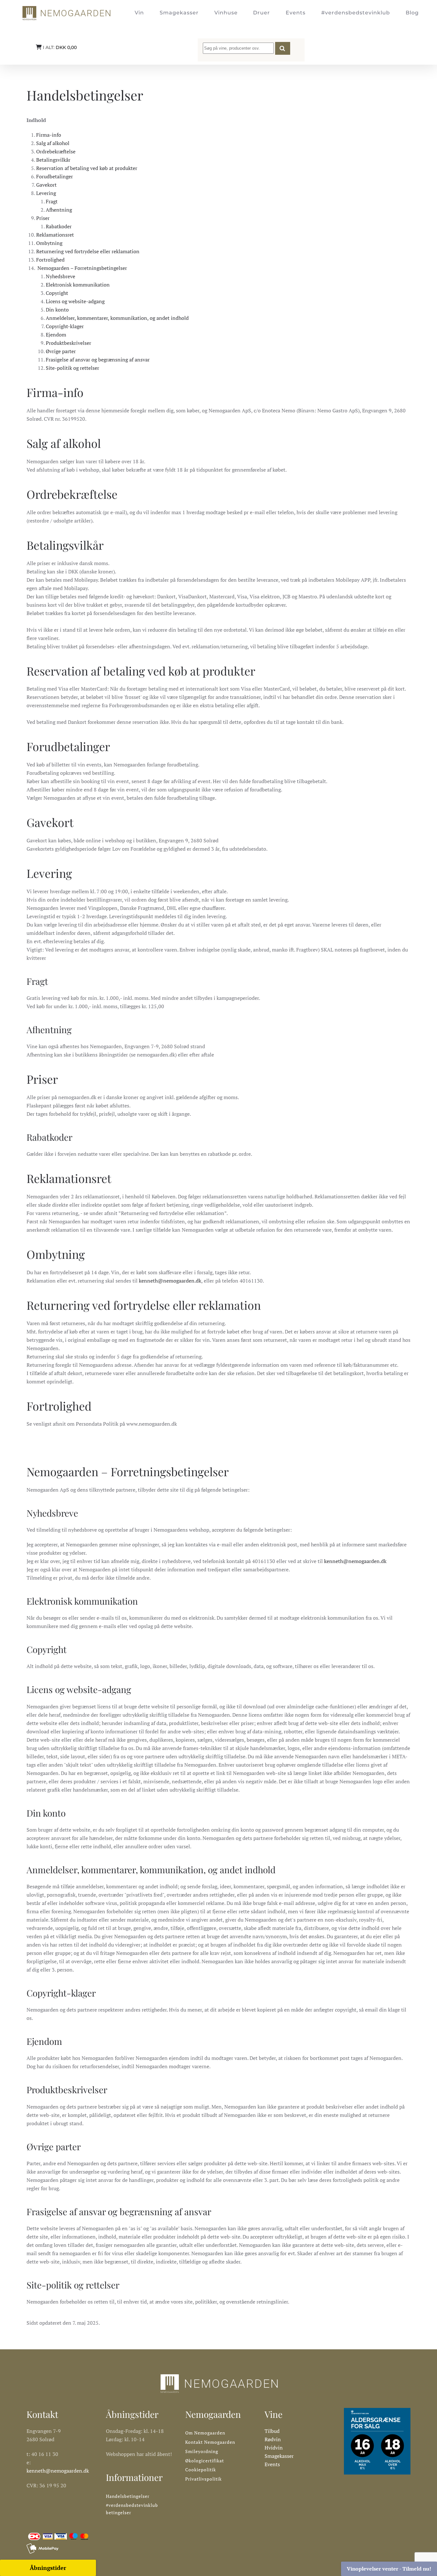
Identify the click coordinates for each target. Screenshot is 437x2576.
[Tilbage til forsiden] (66, 13)
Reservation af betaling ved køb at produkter (87, 168)
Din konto (57, 310)
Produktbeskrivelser (68, 343)
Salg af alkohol (53, 143)
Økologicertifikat (205, 2461)
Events (296, 13)
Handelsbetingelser (128, 2496)
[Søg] (283, 48)
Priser (43, 218)
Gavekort (46, 185)
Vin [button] (139, 13)
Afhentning (59, 210)
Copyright (57, 293)
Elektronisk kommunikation (78, 285)
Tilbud (272, 2431)
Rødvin (273, 2439)
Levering (46, 193)
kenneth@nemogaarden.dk (170, 1281)
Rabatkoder (59, 226)
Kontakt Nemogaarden (210, 2442)
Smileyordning (202, 2451)
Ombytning (49, 243)
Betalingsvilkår (53, 160)
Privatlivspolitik (203, 2479)
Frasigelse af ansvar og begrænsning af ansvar (98, 360)
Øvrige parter (61, 351)
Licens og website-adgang (75, 301)
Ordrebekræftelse (56, 151)
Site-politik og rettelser (72, 368)
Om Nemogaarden (205, 2433)
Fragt (52, 201)
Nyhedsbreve (60, 276)
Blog (412, 13)
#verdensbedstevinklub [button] (356, 13)
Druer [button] (262, 13)
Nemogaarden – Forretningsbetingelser (82, 268)
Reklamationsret (55, 235)
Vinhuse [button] (226, 13)
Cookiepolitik (201, 2470)
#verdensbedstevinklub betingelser (132, 2509)
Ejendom (56, 335)
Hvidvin (274, 2448)
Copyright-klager (65, 326)
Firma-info (49, 135)
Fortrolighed (50, 260)
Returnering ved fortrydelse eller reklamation (88, 251)
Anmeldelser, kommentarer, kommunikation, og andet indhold (117, 318)
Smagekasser (179, 13)
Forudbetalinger (55, 176)
